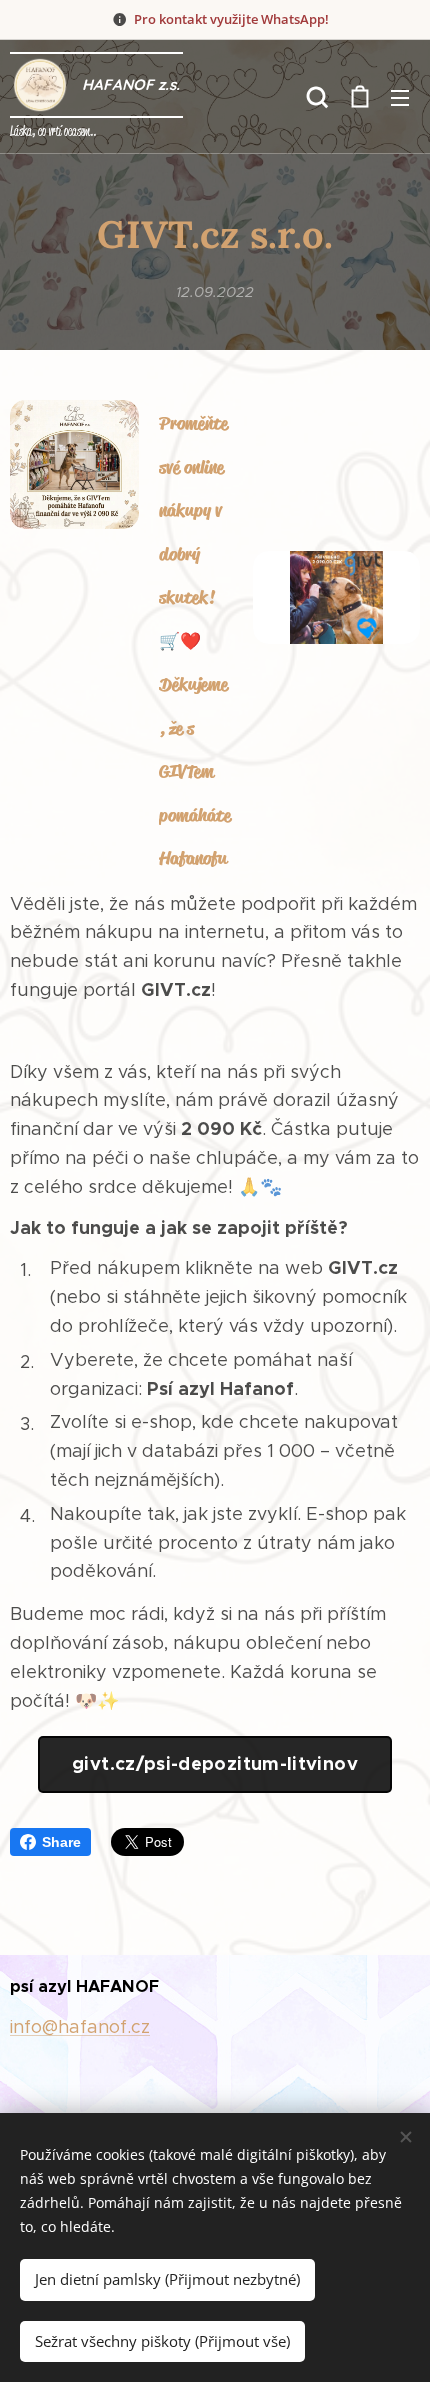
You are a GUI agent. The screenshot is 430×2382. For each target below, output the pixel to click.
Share (61, 1842)
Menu (400, 97)
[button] (317, 97)
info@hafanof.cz (80, 2027)
